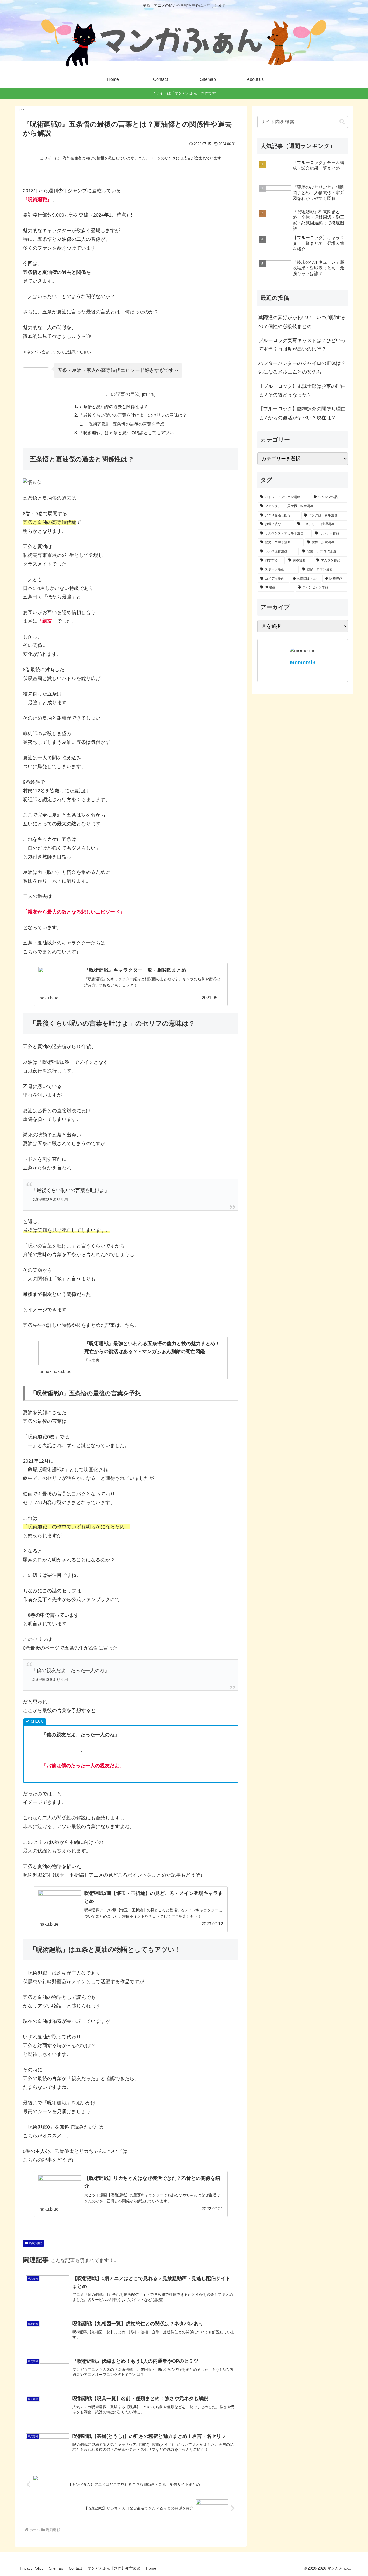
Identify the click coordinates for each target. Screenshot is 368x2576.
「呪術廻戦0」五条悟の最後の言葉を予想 (124, 424)
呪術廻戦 (36, 2243)
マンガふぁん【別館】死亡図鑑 (114, 2568)
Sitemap (56, 2568)
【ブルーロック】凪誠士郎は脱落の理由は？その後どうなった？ (302, 391)
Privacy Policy (32, 2568)
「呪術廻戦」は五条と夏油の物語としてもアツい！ (129, 433)
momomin (303, 663)
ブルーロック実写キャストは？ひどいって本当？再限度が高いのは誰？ (302, 345)
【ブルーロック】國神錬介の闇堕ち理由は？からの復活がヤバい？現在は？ (302, 413)
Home (151, 2568)
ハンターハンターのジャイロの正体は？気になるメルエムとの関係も (302, 368)
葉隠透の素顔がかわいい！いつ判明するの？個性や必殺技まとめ (302, 322)
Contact (75, 2568)
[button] (342, 122)
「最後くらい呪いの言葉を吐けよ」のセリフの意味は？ (133, 415)
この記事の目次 (123, 394)
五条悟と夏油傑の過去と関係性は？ (113, 406)
